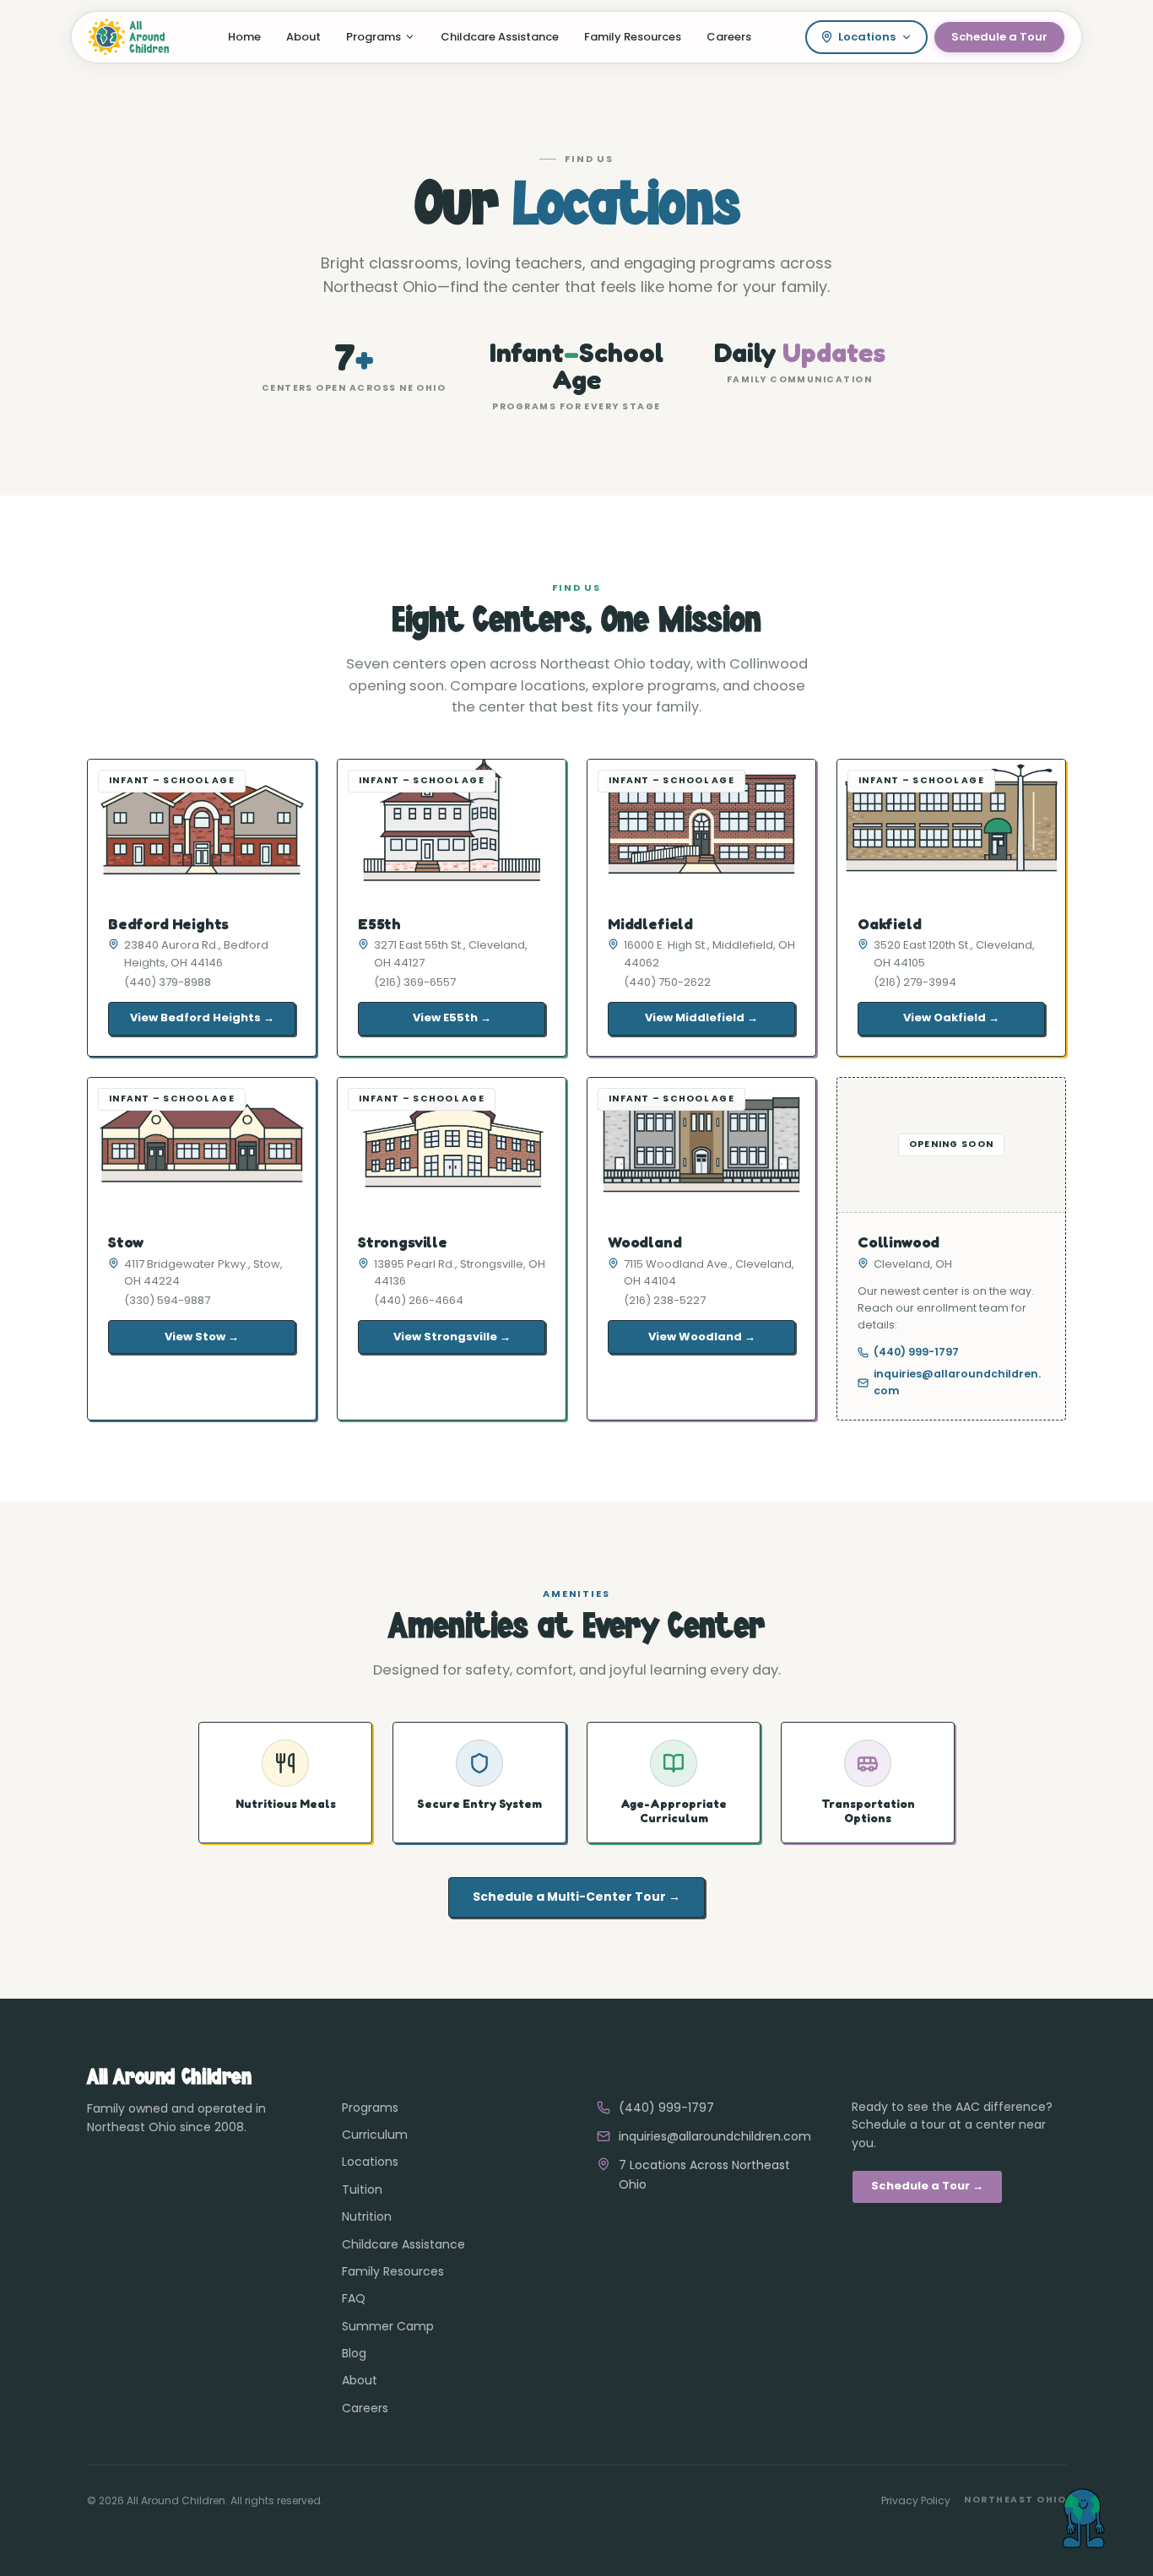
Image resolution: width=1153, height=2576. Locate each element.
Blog (354, 2353)
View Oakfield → (951, 1017)
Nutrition (367, 2216)
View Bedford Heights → (202, 1017)
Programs (374, 37)
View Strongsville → (452, 1337)
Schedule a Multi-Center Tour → (576, 1897)
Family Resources (633, 37)
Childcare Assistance (500, 37)
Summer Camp (388, 2326)
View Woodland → (702, 1337)
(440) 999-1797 (916, 1352)
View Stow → (202, 1337)
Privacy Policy (916, 2500)
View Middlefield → (701, 1017)
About (303, 37)
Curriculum (375, 2135)
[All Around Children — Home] (130, 37)
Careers (729, 37)
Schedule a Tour (999, 37)
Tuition (362, 2189)
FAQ (354, 2298)
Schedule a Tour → (927, 2186)
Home (244, 37)
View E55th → (452, 1017)
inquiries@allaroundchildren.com (957, 1382)
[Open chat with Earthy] (1082, 2505)
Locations (867, 37)
